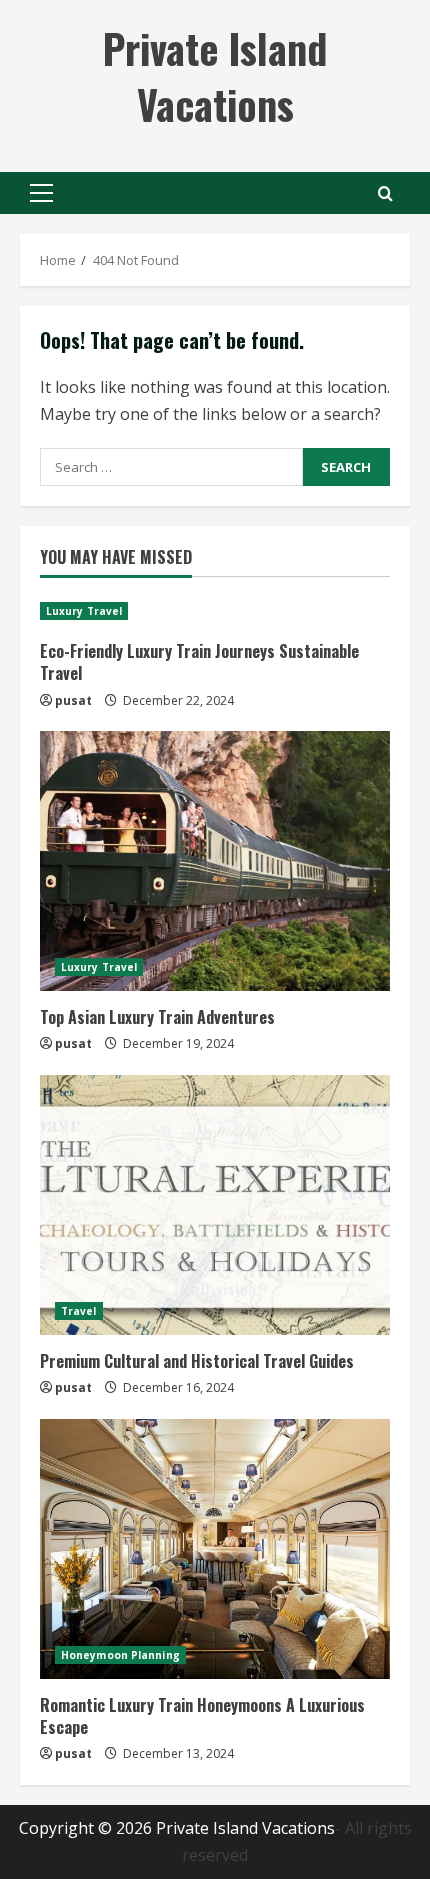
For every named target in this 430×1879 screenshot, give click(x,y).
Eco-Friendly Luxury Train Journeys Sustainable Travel (199, 662)
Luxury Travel (84, 611)
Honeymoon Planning (120, 1655)
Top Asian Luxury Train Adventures (157, 1017)
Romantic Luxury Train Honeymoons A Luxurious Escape (202, 1716)
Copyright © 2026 (87, 1828)
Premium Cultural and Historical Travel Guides (197, 1361)
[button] (41, 193)
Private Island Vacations (215, 76)
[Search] (385, 193)
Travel (79, 1311)
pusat (73, 700)
